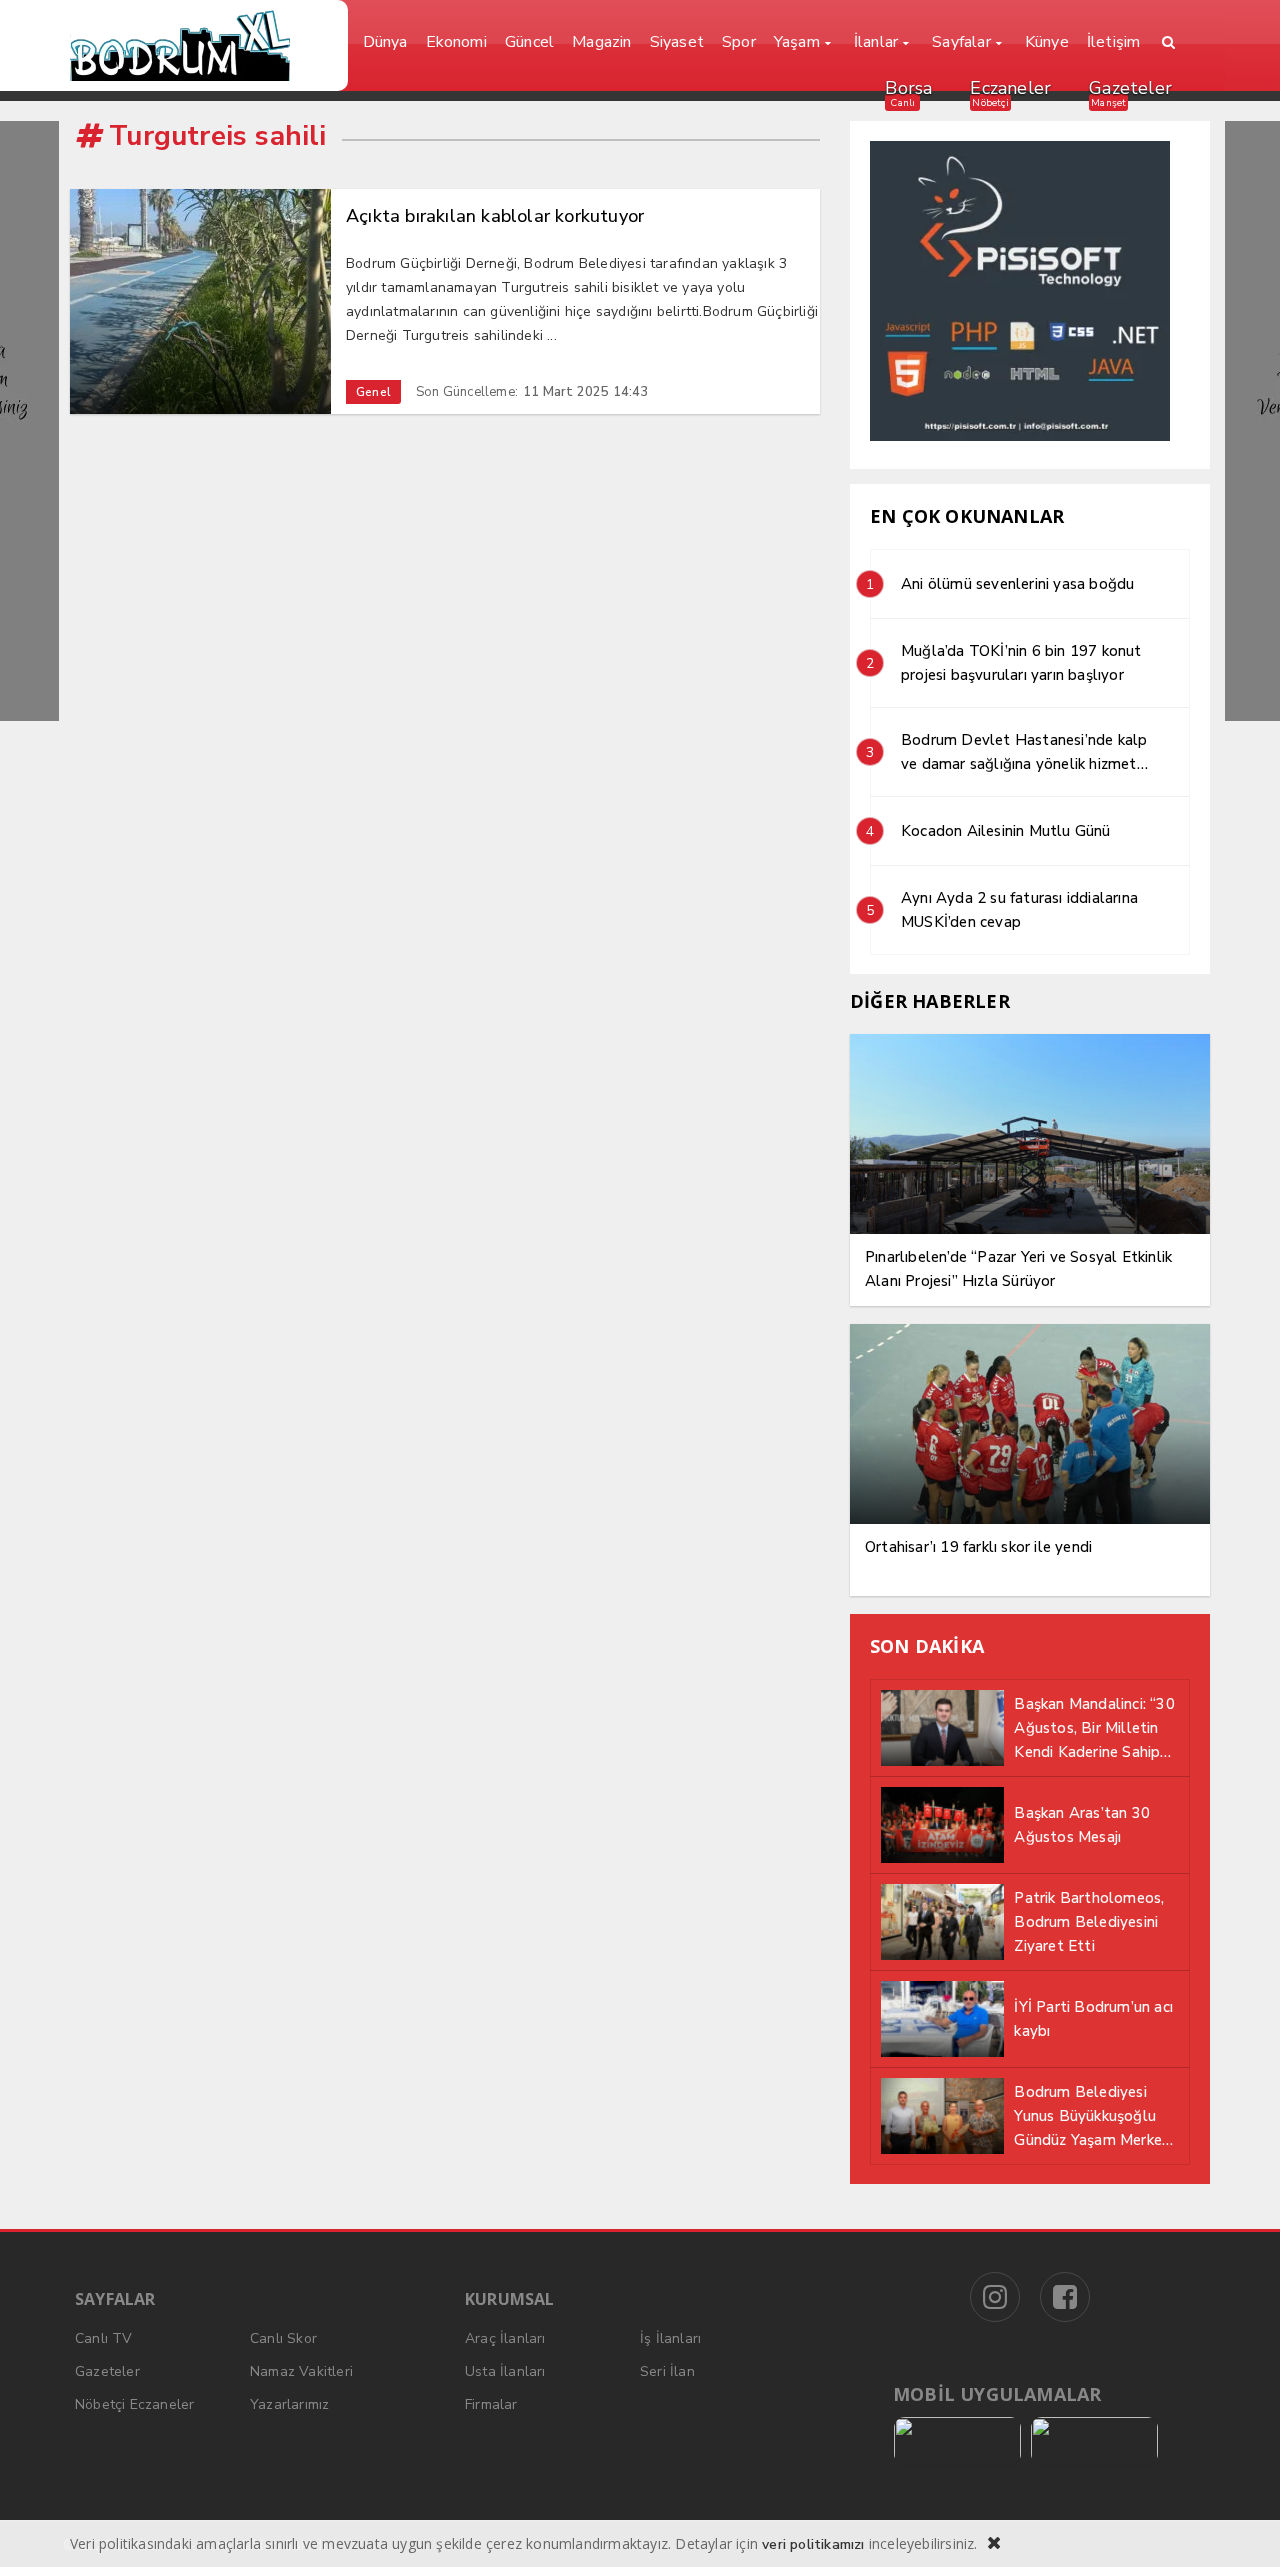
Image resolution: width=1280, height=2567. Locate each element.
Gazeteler (1130, 88)
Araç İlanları (505, 2338)
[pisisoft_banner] (1020, 436)
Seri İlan (667, 2371)
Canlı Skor (283, 2338)
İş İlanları (670, 2338)
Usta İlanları (505, 2371)
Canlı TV (104, 2338)
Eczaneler (1010, 88)
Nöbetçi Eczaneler (134, 2404)
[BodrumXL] (201, 45)
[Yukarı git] (1240, 2527)
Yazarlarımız (289, 2404)
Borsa (908, 88)
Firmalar (491, 2404)
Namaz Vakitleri (301, 2371)
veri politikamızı (813, 2544)
